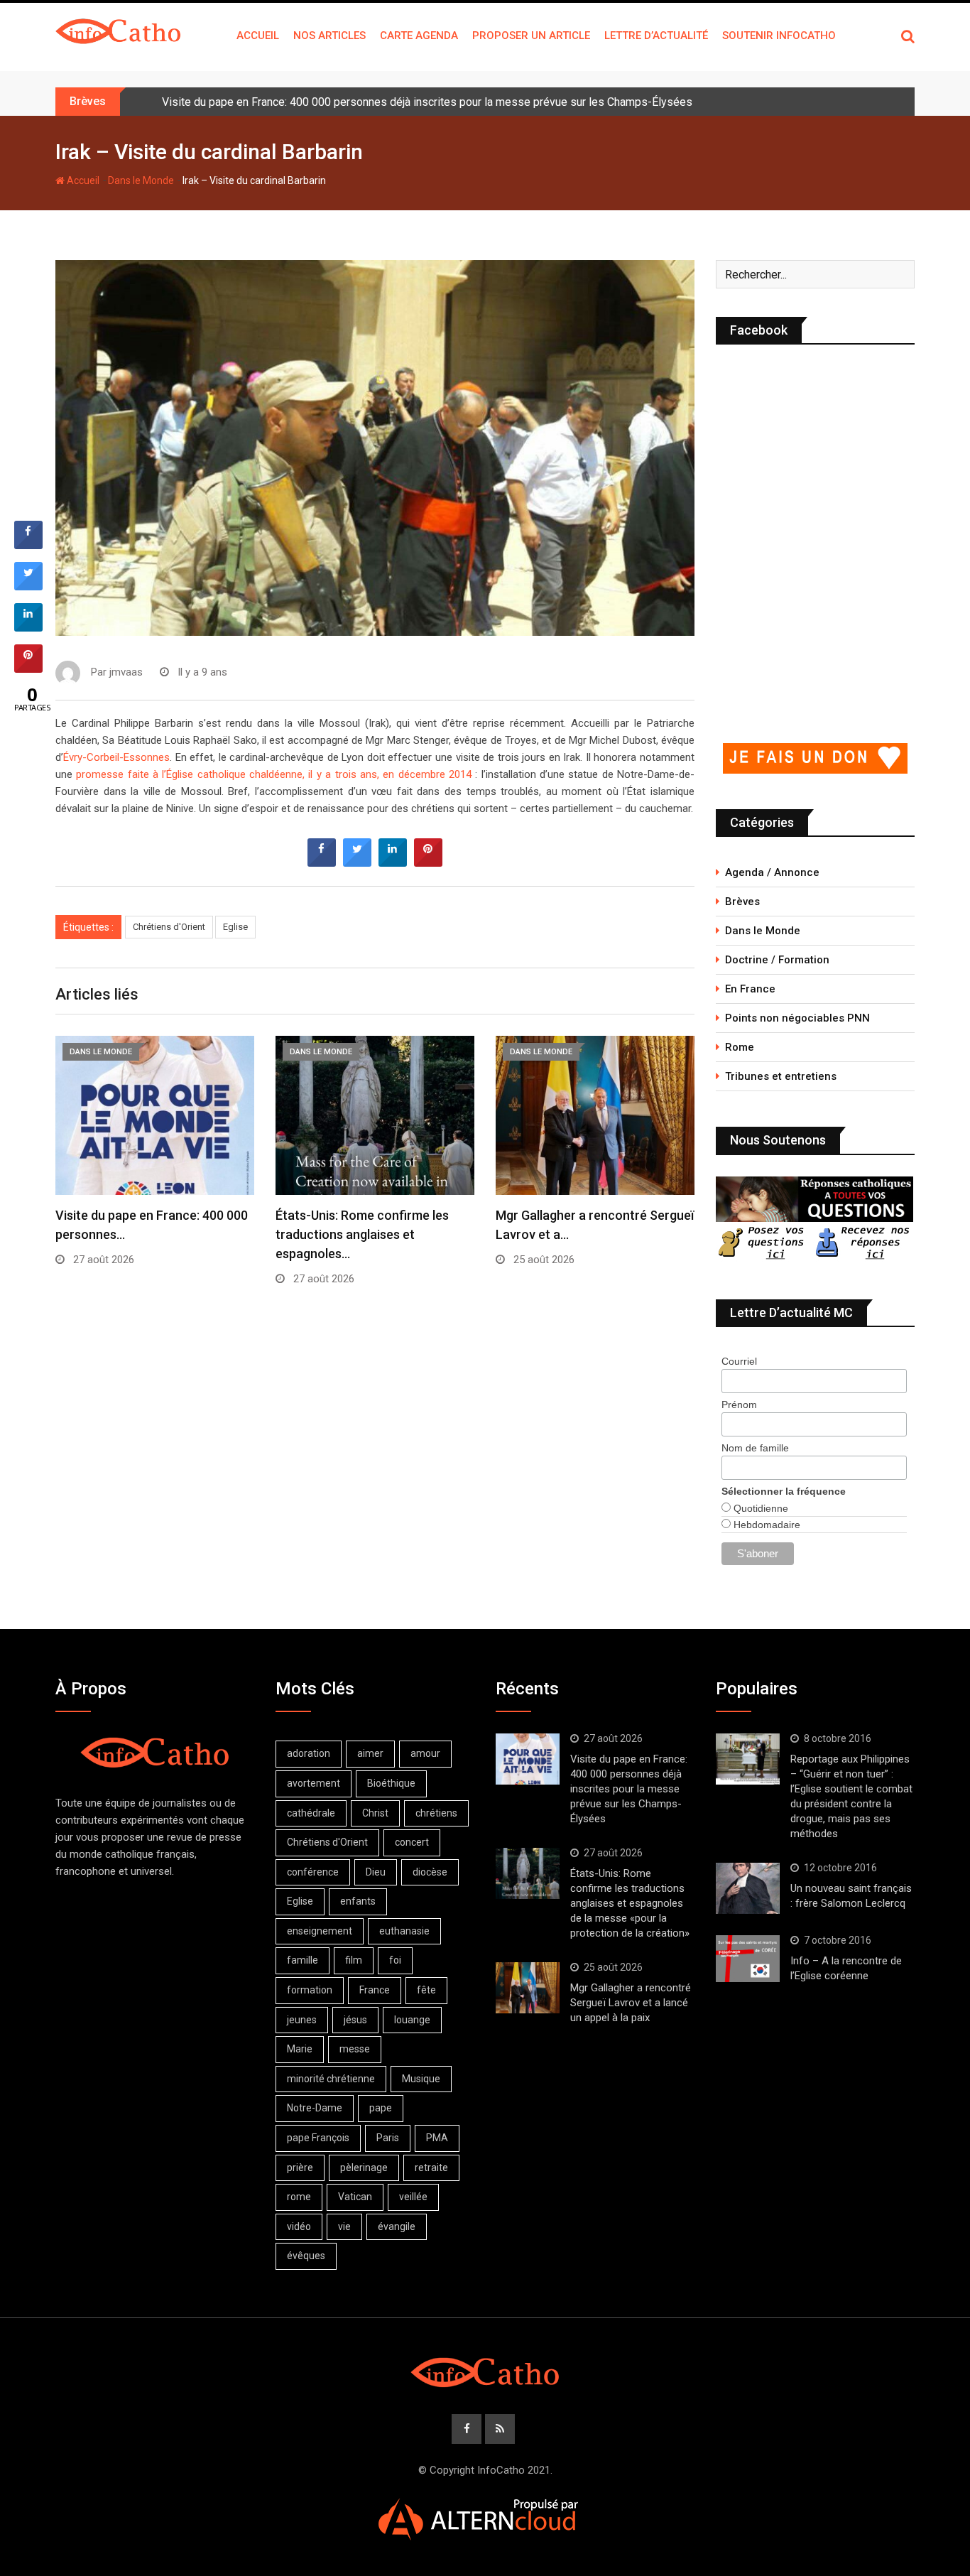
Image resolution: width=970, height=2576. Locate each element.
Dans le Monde (141, 180)
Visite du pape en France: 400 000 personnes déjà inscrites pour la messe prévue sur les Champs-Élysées (427, 102)
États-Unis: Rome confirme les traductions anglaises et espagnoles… (362, 1234)
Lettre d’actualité (656, 36)
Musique (421, 2079)
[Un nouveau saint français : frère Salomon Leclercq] (748, 1888)
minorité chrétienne (331, 2079)
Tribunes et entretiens (781, 1076)
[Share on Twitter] (357, 862)
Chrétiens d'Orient (169, 927)
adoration (309, 1753)
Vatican (355, 2197)
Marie (300, 2049)
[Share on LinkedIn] (28, 627)
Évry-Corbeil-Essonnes (116, 757)
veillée (413, 2197)
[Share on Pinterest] (428, 862)
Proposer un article (531, 36)
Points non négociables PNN (797, 1018)
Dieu (376, 1872)
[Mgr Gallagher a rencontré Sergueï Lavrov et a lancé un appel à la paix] (528, 1988)
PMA (437, 2138)
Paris (388, 2138)
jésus (355, 2020)
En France (750, 989)
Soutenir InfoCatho (779, 36)
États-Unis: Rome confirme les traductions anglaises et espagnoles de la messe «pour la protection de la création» (630, 1903)
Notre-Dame (315, 2108)
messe (355, 2049)
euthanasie (404, 1931)
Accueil (258, 36)
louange (412, 2020)
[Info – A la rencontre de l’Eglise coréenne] (748, 1959)
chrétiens (436, 1813)
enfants (358, 1901)
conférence (313, 1872)
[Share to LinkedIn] (393, 862)
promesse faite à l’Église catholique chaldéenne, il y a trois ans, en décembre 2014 (274, 774)
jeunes (302, 2020)
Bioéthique (391, 1783)
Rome (740, 1047)
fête (426, 1990)
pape (381, 2108)
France (375, 1990)
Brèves (742, 902)
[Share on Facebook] (322, 862)
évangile (397, 2226)
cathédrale (311, 1813)
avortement (314, 1783)
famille (303, 1960)
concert (412, 1842)
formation (310, 1990)
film (354, 1960)
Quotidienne (759, 1508)
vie (344, 2226)
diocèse (430, 1872)
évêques (306, 2256)
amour (425, 1753)
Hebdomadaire (765, 1525)
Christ (375, 1813)
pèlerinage (364, 2168)
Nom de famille (755, 1448)
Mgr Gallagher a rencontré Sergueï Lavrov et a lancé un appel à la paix (631, 2003)
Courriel (739, 1361)
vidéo (299, 2226)
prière (300, 2168)
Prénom (739, 1405)
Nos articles (329, 36)
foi (395, 1960)
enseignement (320, 1931)
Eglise (235, 927)
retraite (431, 2168)
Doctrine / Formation (777, 960)
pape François (318, 2138)
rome (299, 2197)
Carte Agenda (419, 36)
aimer (370, 1753)
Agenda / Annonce (772, 872)
